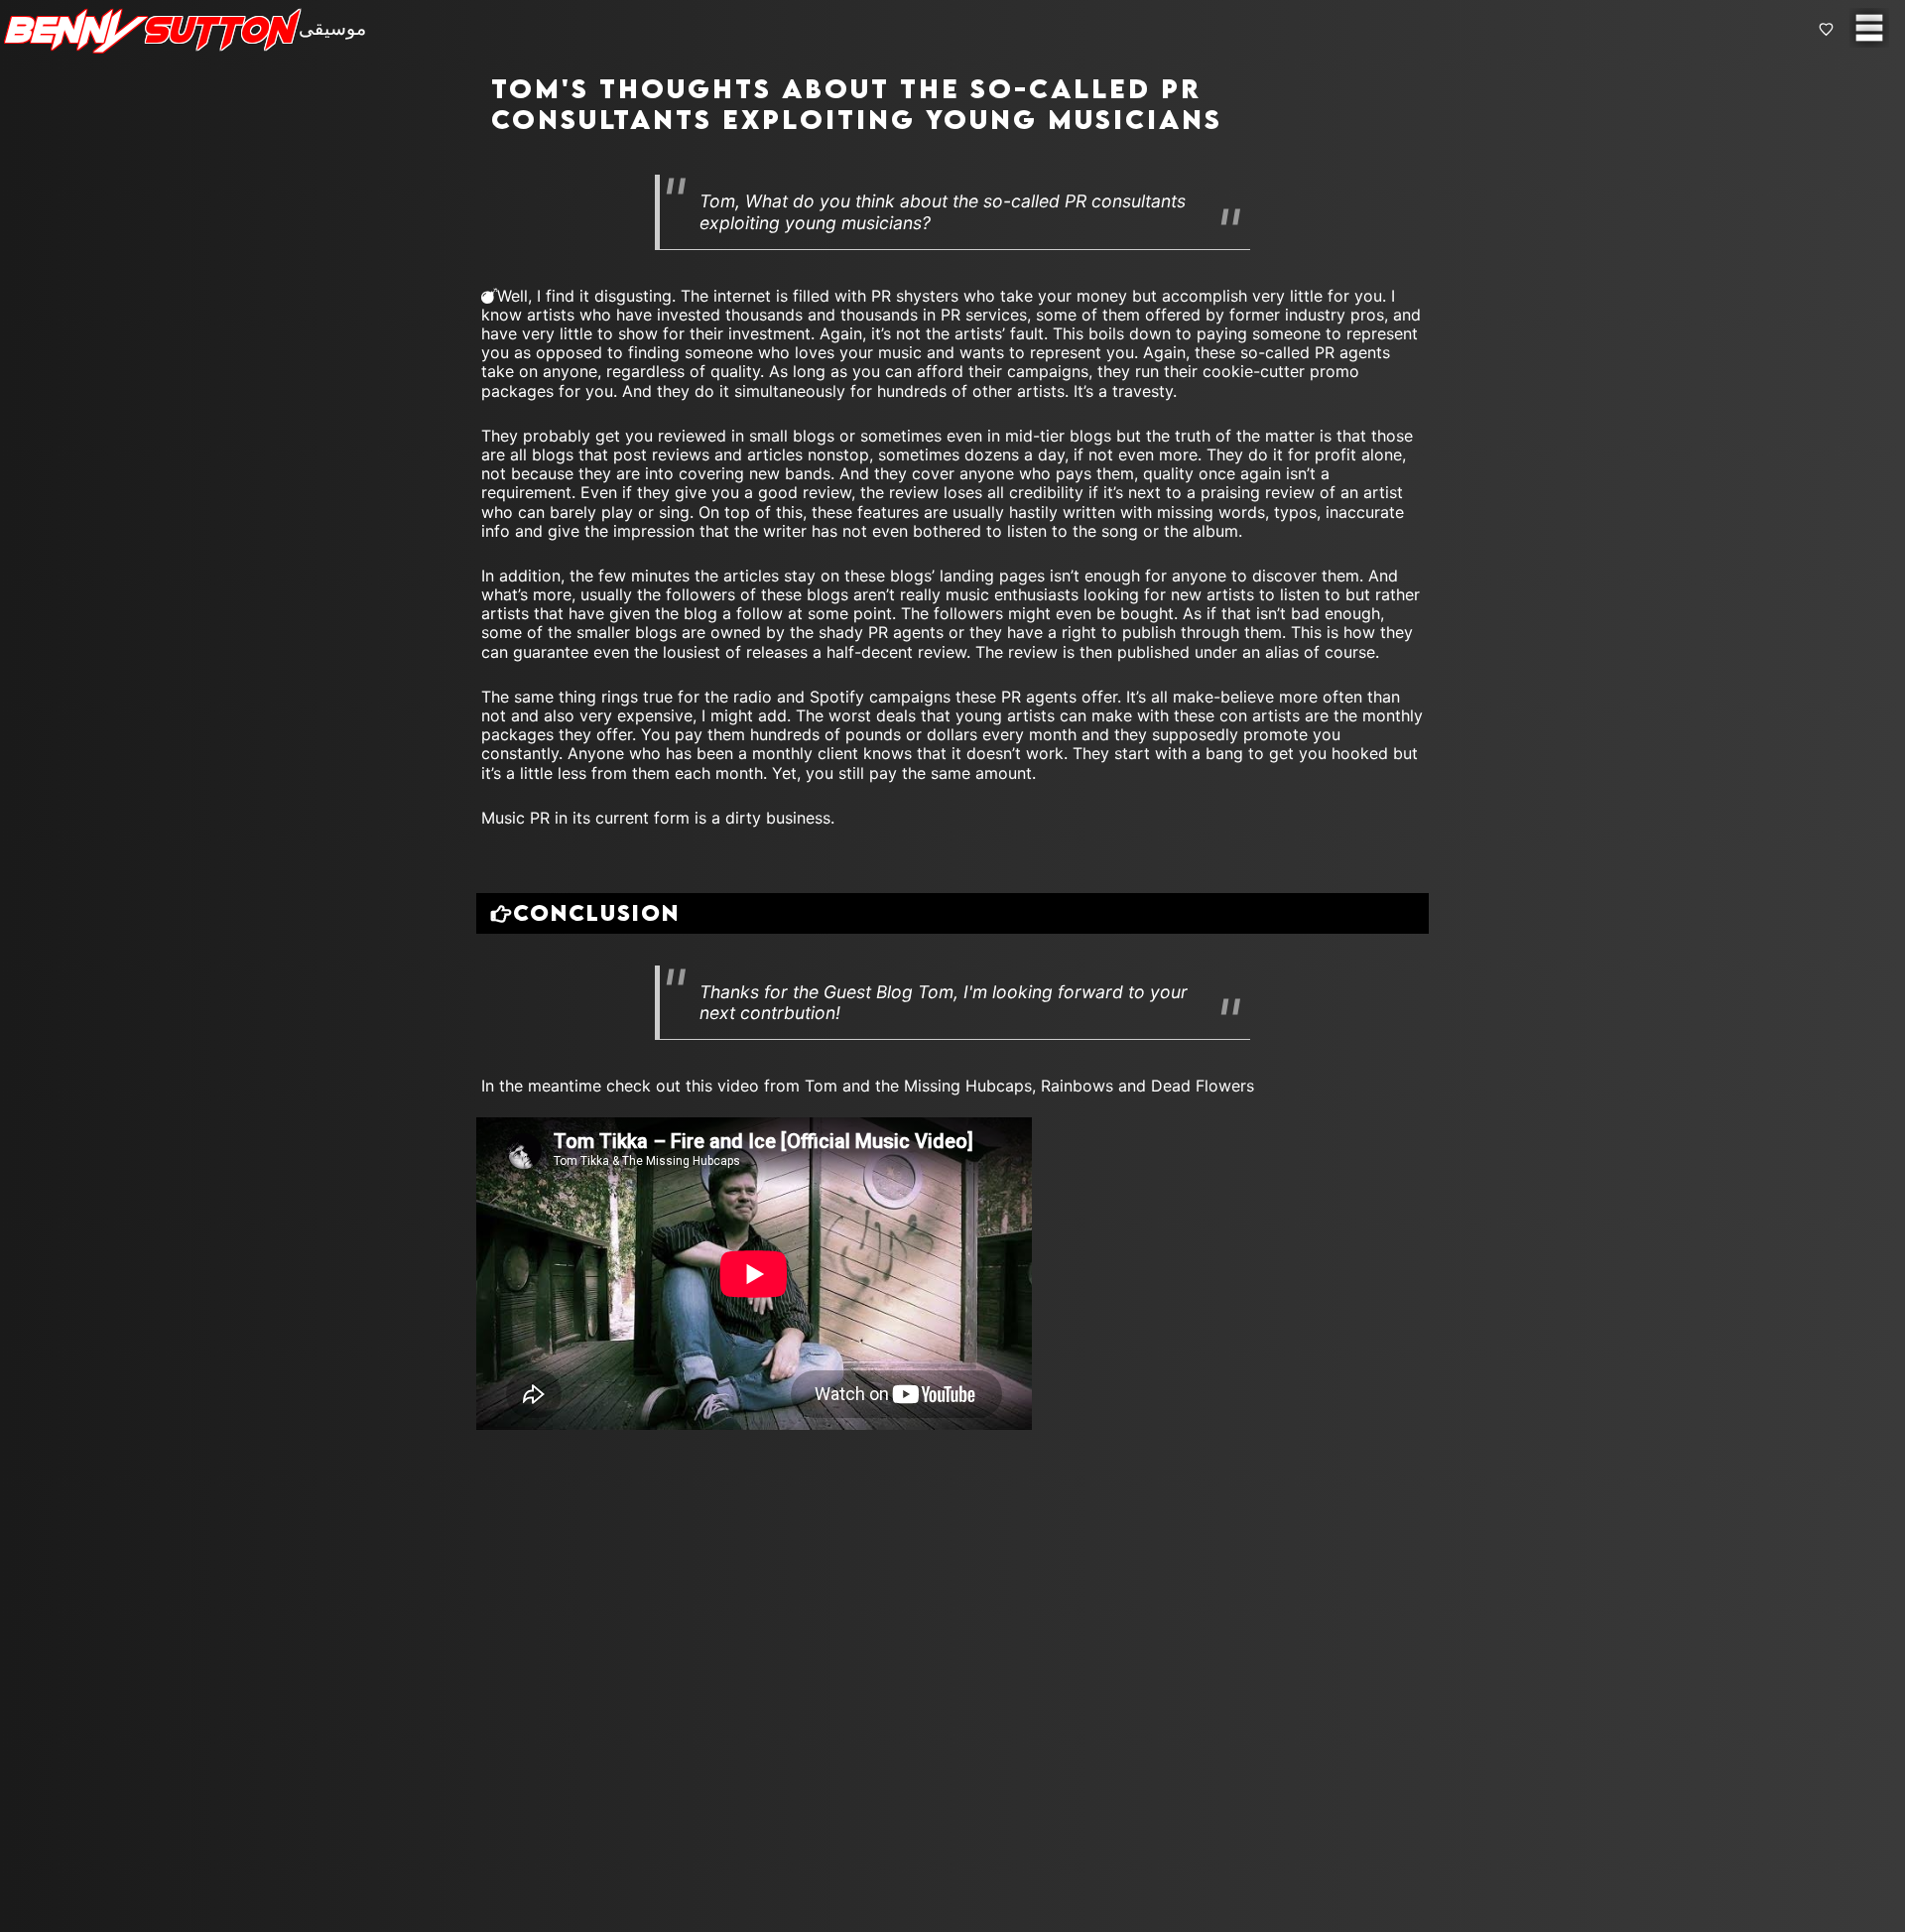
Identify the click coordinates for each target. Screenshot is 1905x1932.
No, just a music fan (875, 978)
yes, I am (728, 978)
